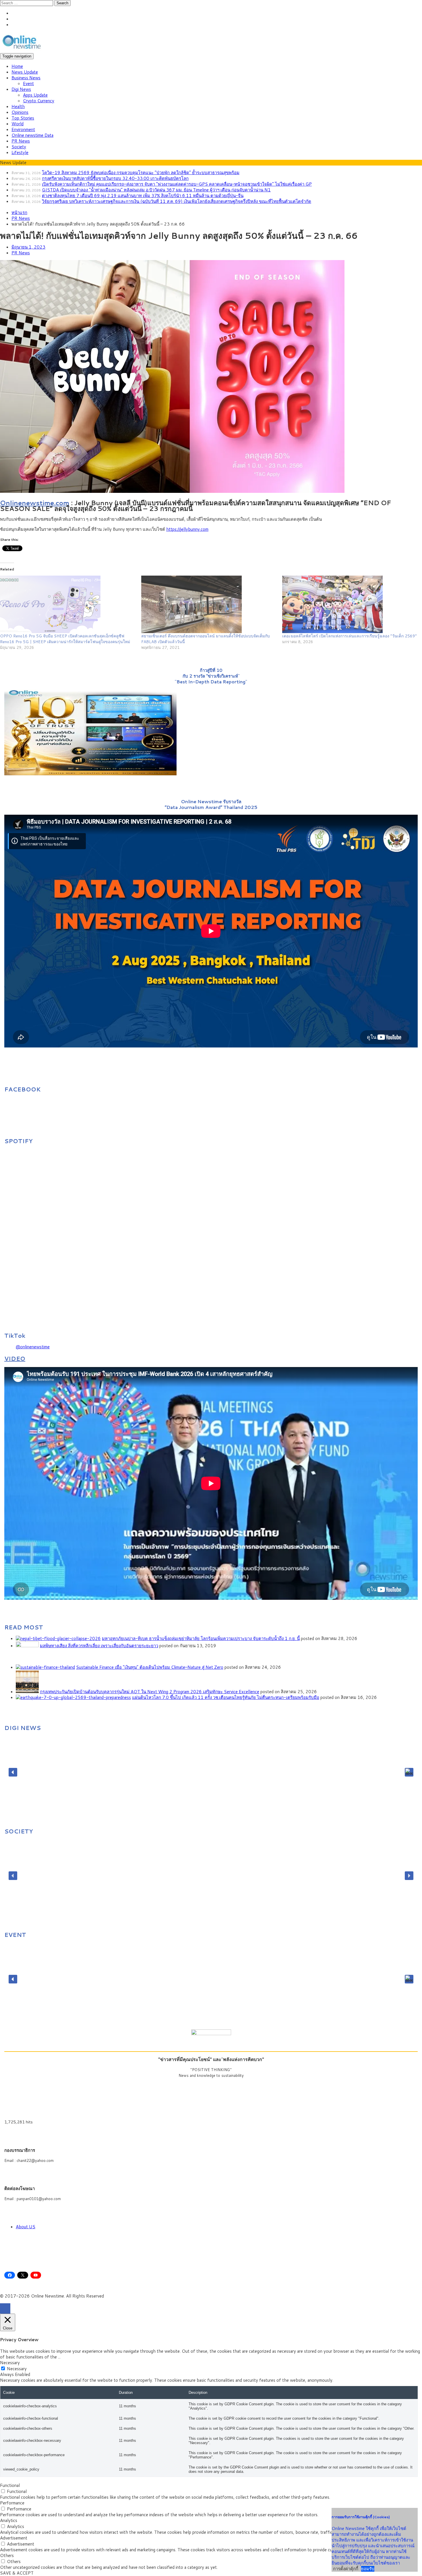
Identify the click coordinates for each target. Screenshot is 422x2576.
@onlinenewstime (33, 1347)
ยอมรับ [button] (368, 2569)
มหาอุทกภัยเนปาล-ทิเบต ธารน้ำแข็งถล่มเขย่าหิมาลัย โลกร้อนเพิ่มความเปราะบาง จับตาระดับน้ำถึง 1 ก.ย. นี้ (201, 1638)
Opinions (20, 112)
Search (62, 3)
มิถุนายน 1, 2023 (28, 247)
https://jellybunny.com (187, 529)
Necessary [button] (10, 2363)
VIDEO (15, 1358)
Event (28, 83)
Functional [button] (10, 2485)
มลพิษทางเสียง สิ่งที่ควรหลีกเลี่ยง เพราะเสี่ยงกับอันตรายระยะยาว (99, 1646)
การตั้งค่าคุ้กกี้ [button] (346, 2569)
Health (18, 106)
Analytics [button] (9, 2520)
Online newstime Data (32, 135)
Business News (26, 78)
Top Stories (23, 118)
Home (17, 66)
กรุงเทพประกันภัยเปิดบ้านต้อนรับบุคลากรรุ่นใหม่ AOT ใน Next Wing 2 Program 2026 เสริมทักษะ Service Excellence (150, 1692)
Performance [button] (12, 2503)
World (18, 124)
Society (19, 147)
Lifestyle (20, 152)
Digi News (21, 89)
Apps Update (35, 95)
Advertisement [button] (14, 2538)
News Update (25, 72)
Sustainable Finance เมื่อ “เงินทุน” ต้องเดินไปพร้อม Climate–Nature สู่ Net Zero (150, 1667)
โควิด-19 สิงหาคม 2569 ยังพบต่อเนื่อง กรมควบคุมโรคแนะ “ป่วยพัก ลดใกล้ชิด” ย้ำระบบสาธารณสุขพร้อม (141, 173)
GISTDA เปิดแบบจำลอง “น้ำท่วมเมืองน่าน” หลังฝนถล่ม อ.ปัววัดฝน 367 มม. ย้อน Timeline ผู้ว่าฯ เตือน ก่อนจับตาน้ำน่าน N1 (156, 190)
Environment (23, 129)
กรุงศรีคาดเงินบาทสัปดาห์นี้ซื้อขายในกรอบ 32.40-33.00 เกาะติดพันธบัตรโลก (115, 178)
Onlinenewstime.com (35, 503)
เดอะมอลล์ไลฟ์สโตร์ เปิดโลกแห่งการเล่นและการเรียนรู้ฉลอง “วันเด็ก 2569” (350, 636)
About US (26, 2227)
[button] (13, 1772)
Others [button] (7, 2555)
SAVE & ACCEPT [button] (17, 2573)
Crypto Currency (39, 101)
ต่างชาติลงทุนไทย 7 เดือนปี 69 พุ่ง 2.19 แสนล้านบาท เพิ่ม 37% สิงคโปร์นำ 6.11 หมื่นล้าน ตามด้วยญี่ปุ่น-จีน (143, 196)
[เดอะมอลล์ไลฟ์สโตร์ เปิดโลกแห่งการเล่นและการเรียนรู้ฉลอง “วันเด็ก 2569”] (350, 604)
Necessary (17, 2369)
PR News (21, 141)
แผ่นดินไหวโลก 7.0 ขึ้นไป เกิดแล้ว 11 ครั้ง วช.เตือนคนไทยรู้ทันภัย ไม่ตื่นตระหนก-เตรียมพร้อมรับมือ (226, 1697)
